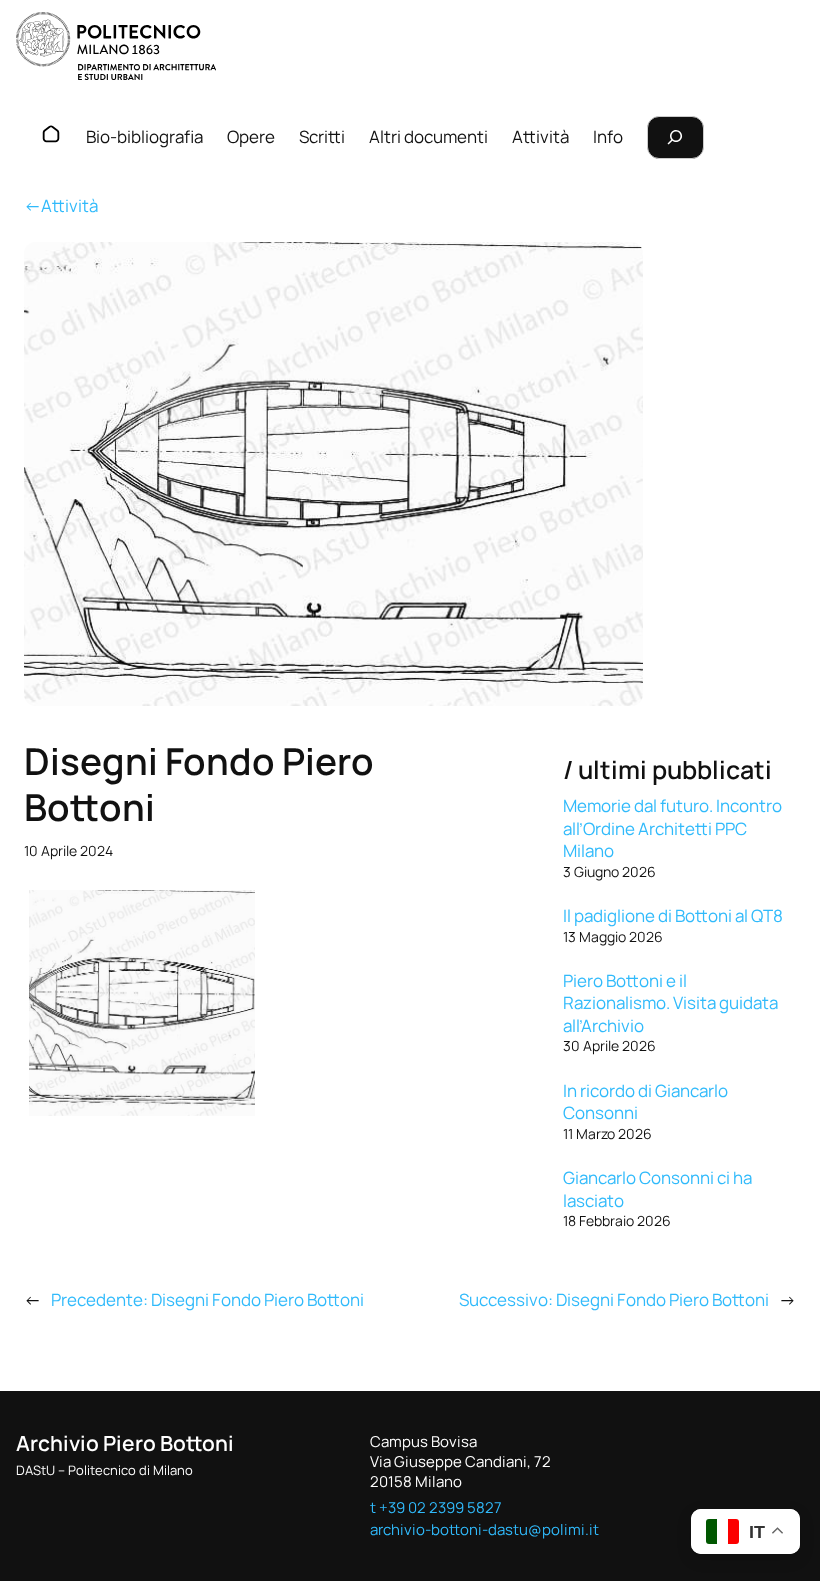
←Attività (61, 205)
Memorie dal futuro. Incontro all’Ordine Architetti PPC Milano (672, 828)
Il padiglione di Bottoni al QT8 (673, 915)
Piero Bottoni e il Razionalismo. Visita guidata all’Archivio (670, 1003)
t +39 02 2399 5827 (436, 1507)
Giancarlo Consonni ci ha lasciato (657, 1189)
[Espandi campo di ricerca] (675, 137)
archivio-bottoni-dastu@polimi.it (484, 1529)
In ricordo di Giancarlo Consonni (645, 1102)
